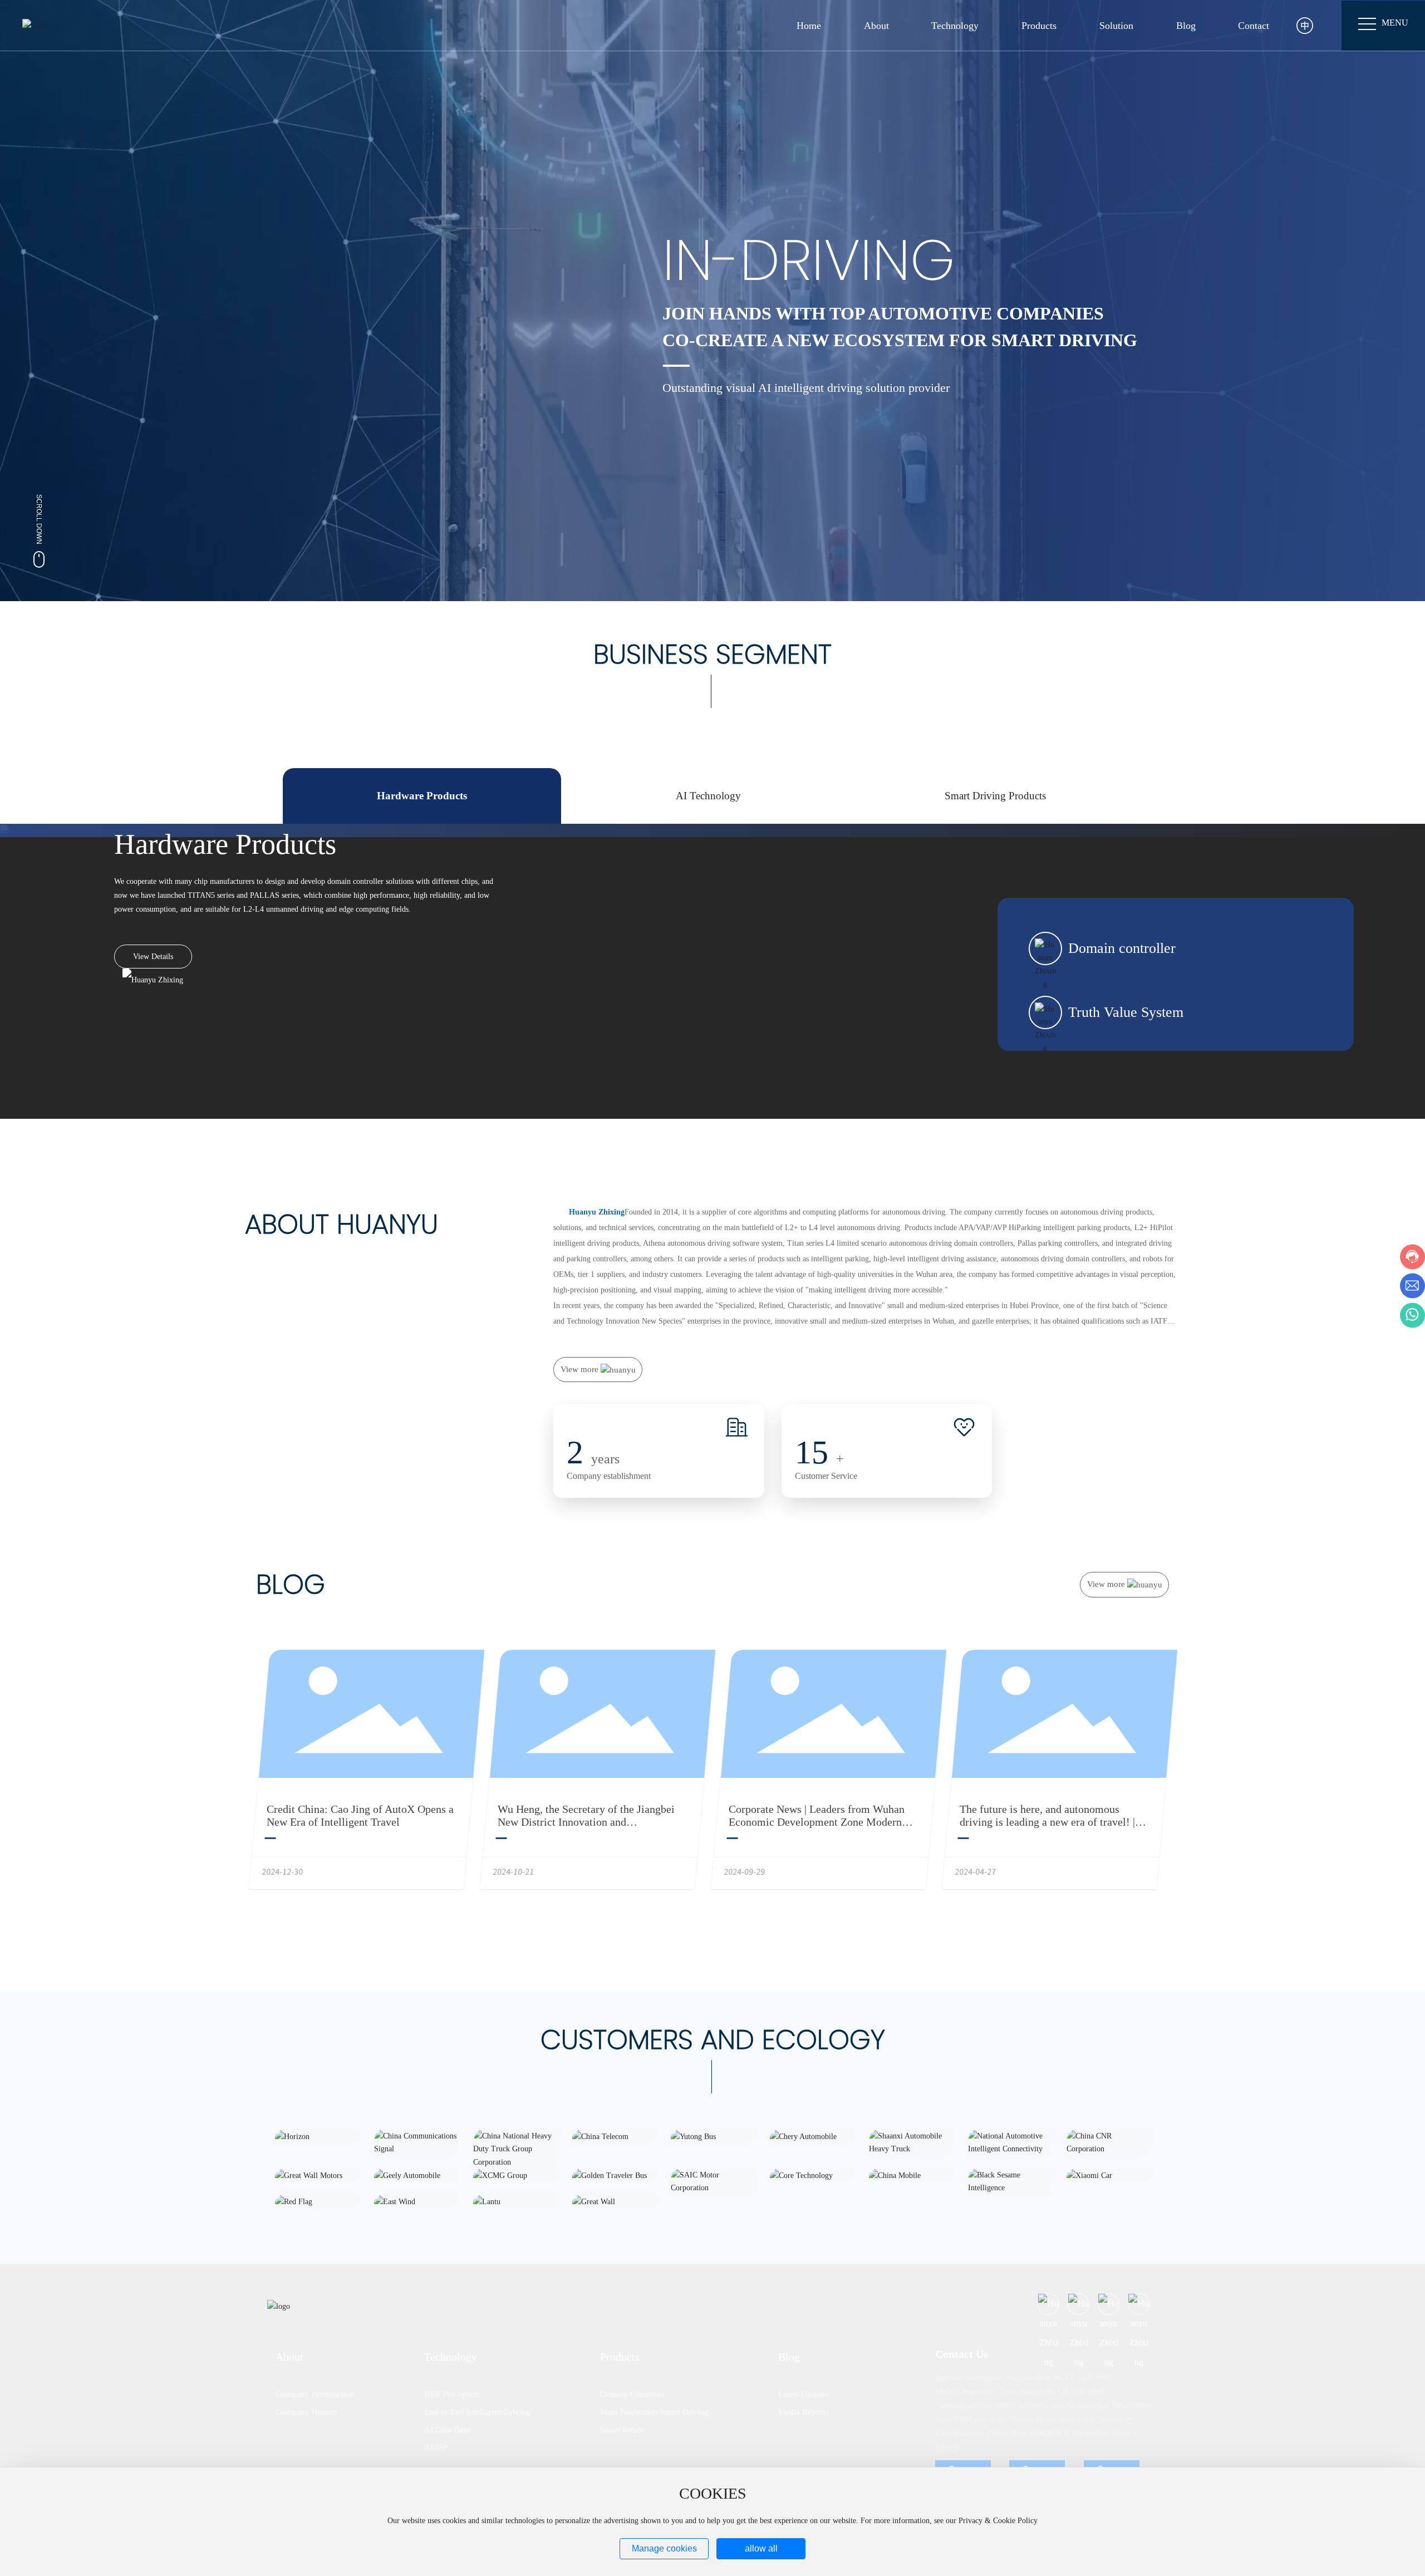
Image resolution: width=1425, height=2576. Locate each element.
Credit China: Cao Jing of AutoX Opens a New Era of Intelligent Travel (360, 1815)
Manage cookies (664, 2548)
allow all (761, 2548)
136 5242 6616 (1081, 2391)
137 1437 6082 (1088, 2378)
